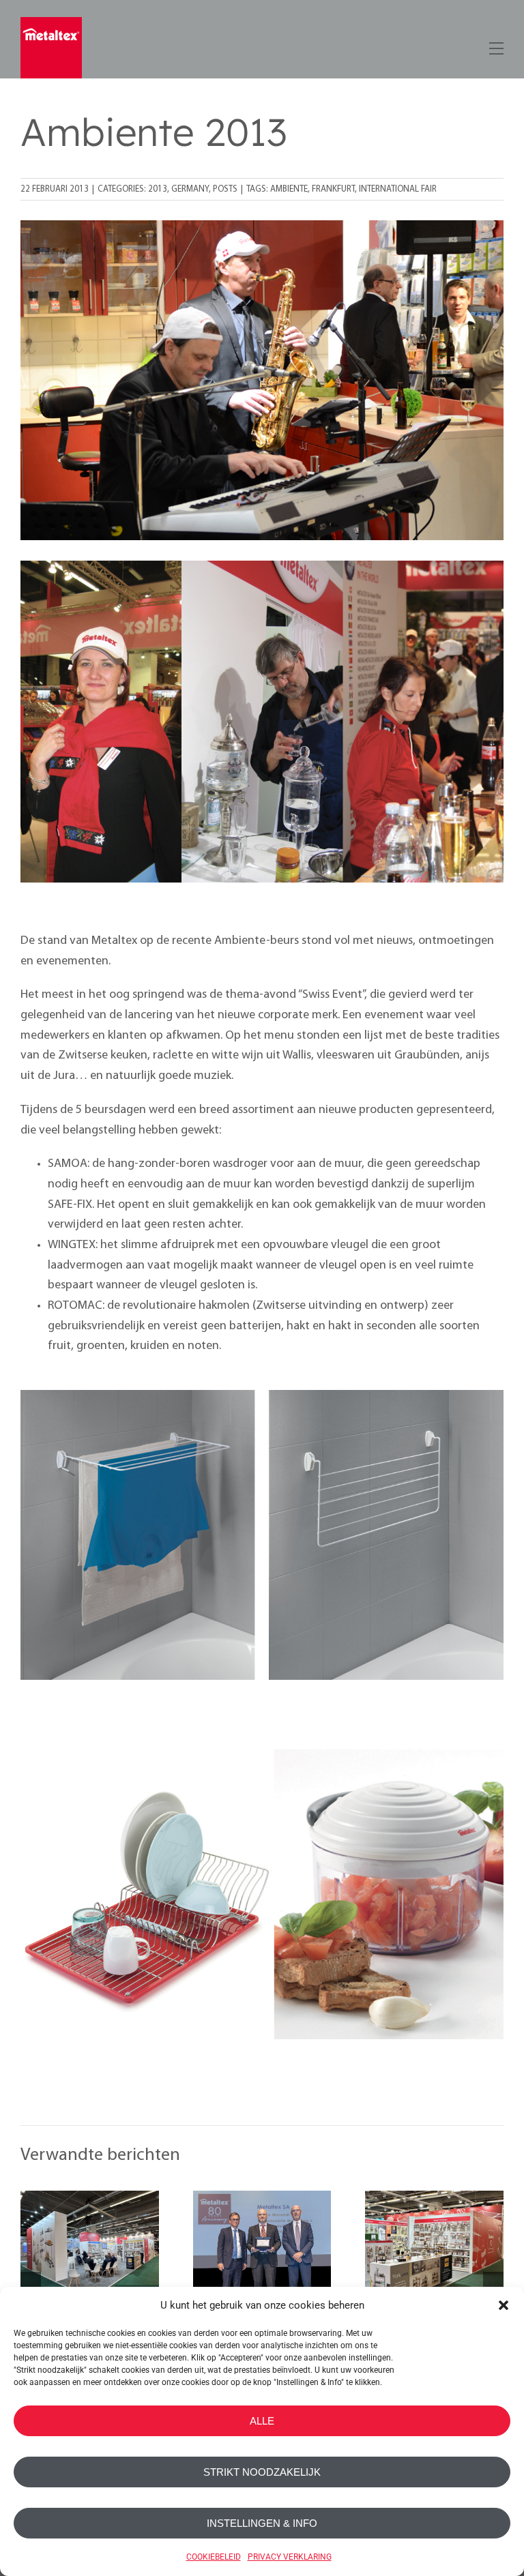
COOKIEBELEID (214, 2557)
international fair (398, 189)
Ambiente (289, 189)
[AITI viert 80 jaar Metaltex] (262, 2260)
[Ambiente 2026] (90, 2260)
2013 (158, 189)
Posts (225, 189)
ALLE (262, 2421)
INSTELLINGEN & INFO (262, 2523)
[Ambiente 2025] (434, 2260)
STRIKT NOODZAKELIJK (262, 2472)
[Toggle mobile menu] (495, 46)
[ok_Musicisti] (262, 226)
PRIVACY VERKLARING (290, 2557)
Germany (190, 189)
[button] (504, 2305)
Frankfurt (333, 189)
